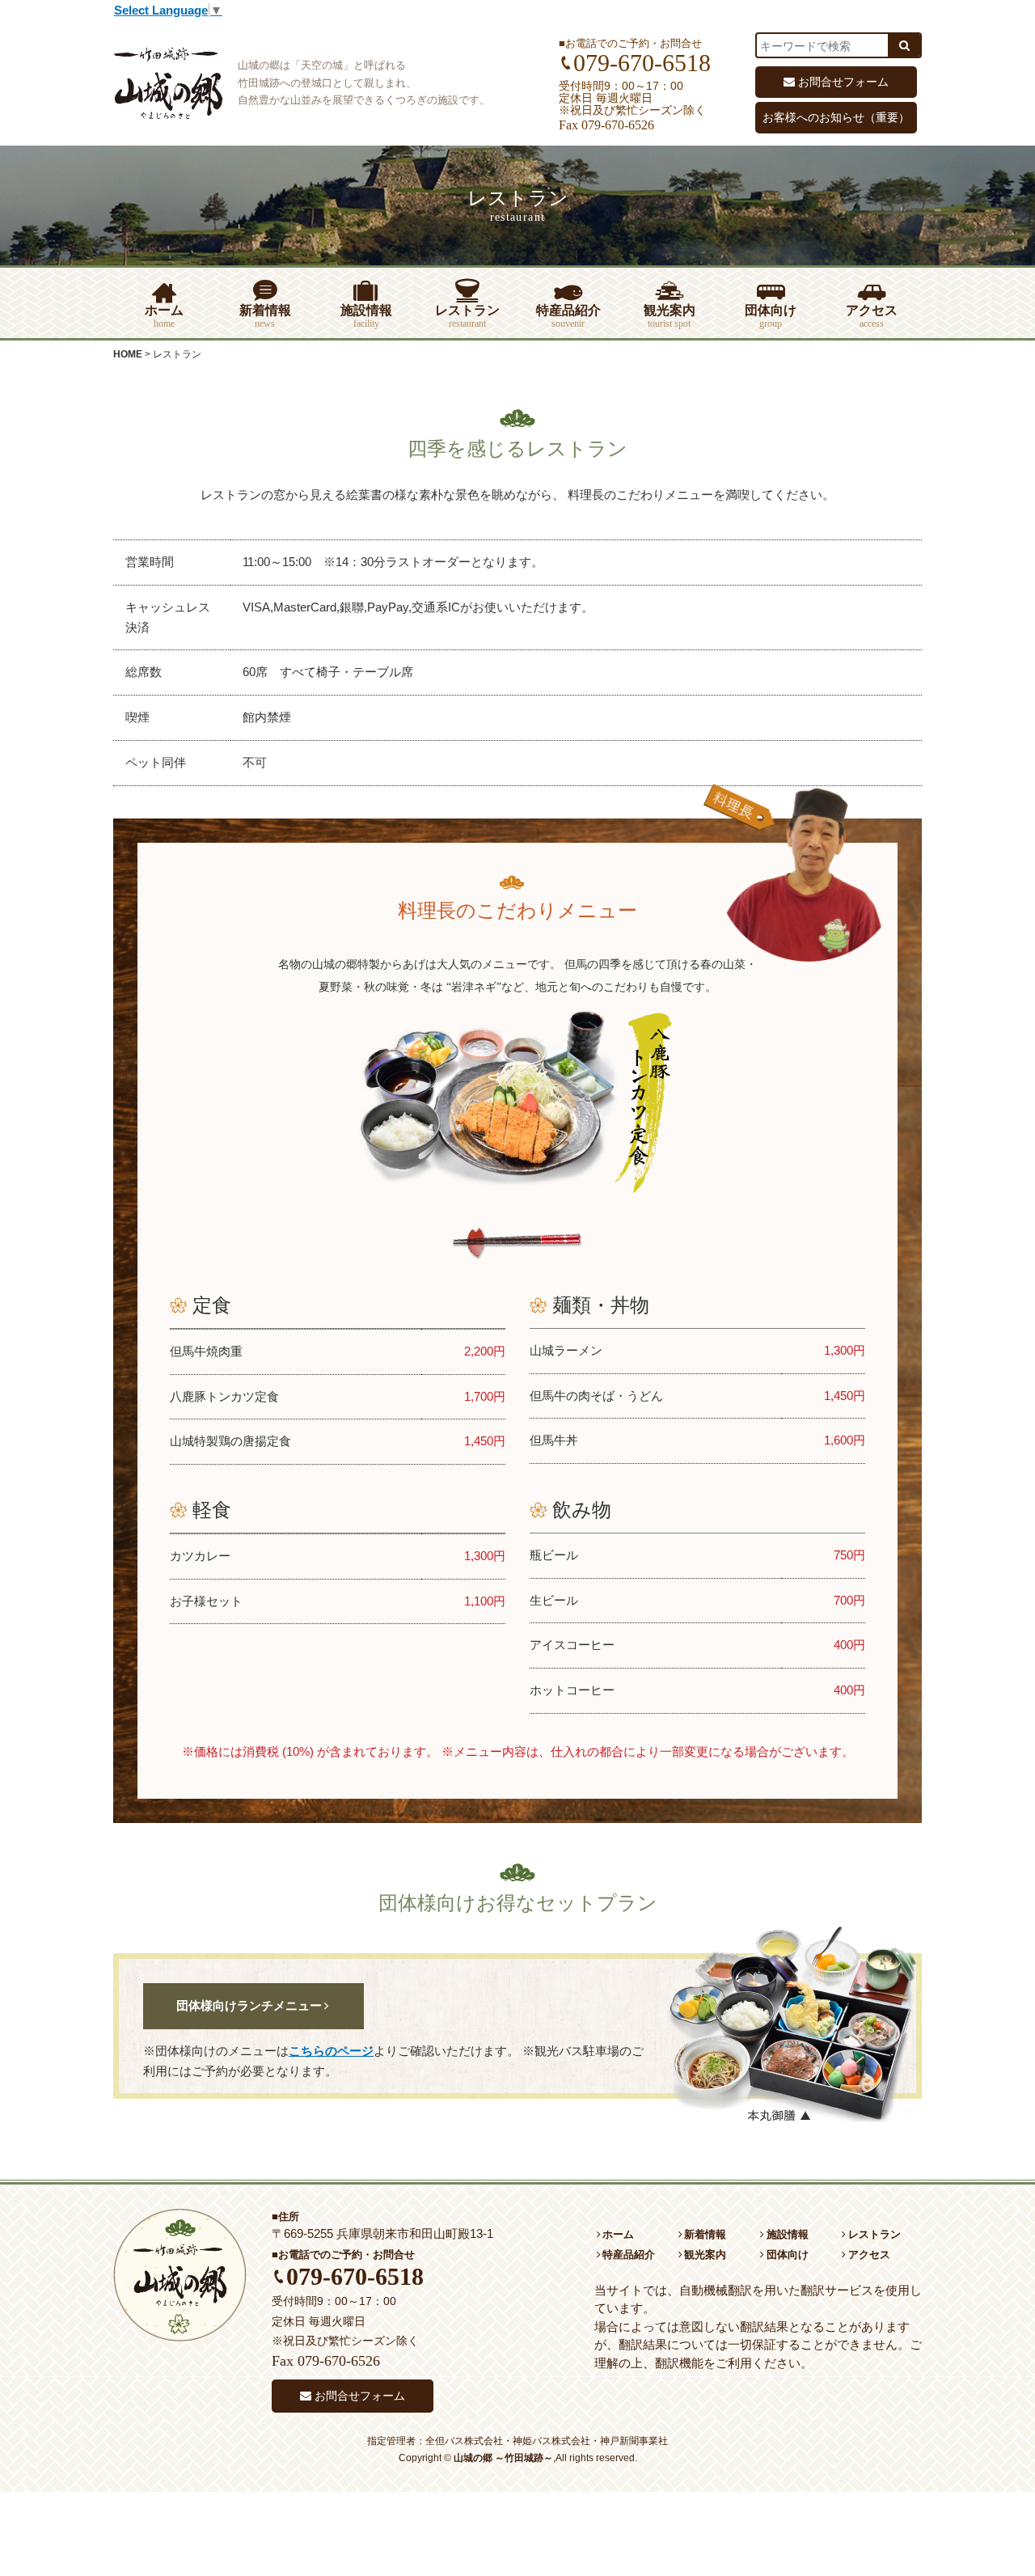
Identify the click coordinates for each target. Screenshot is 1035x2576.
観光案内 (670, 316)
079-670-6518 (355, 2276)
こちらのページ (331, 2051)
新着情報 (265, 316)
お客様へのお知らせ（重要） (836, 117)
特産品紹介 (568, 316)
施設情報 (366, 316)
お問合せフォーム (843, 82)
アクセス (872, 316)
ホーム (164, 316)
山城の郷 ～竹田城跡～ (503, 2458)
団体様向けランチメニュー (249, 2006)
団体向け (771, 316)
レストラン (467, 316)
